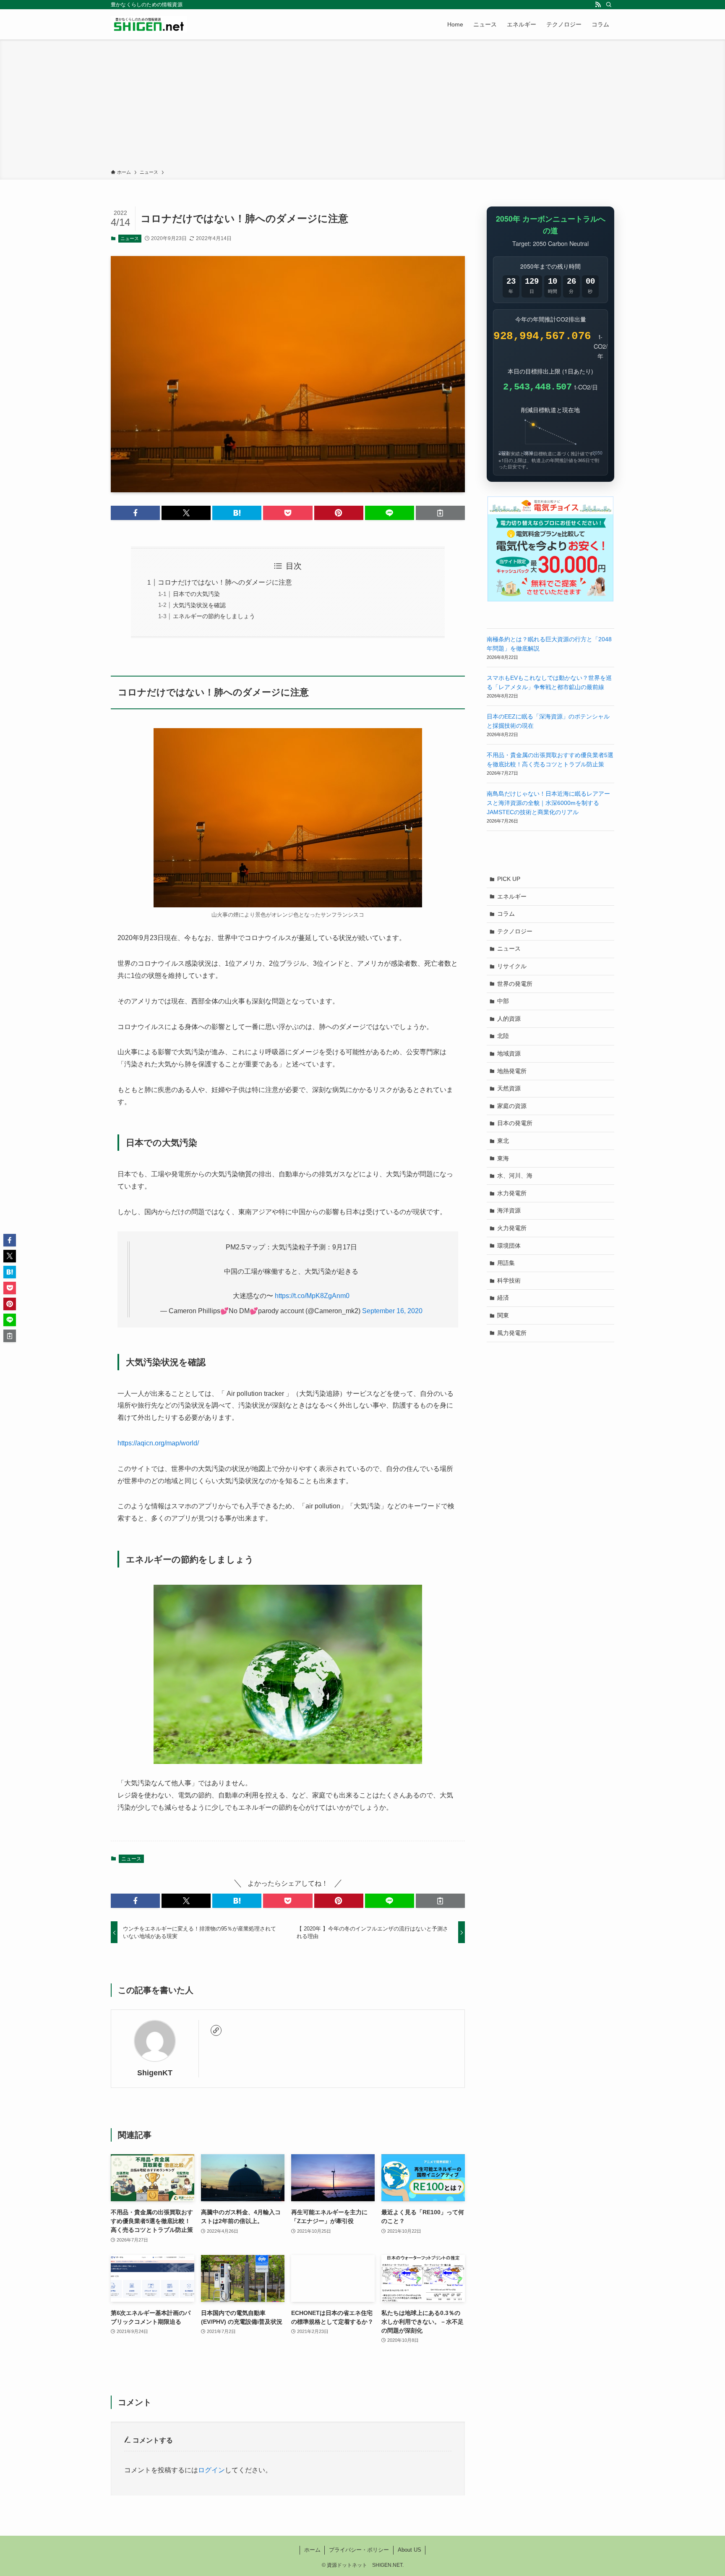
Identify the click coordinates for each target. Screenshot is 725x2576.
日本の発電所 (515, 1123)
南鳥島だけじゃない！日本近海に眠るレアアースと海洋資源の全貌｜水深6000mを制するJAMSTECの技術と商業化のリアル (548, 803)
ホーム (312, 2550)
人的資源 (509, 1019)
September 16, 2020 (392, 1311)
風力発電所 (512, 1333)
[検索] (609, 5)
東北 (503, 1141)
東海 (503, 1158)
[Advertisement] (362, 106)
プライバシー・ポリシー (359, 2550)
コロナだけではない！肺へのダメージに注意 (225, 582)
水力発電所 (512, 1193)
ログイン (211, 2470)
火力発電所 (512, 1228)
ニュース (130, 238)
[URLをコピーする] (440, 513)
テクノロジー (515, 931)
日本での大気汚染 (196, 594)
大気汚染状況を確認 (199, 605)
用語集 (506, 1263)
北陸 (503, 1036)
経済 (503, 1298)
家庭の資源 (512, 1106)
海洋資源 (509, 1210)
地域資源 (509, 1053)
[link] (216, 2030)
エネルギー (512, 896)
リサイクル (512, 966)
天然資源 (509, 1088)
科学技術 (509, 1280)
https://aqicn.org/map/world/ (158, 1443)
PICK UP (509, 879)
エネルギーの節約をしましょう (214, 616)
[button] (135, 513)
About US (409, 2550)
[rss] (598, 5)
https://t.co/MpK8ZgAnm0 (312, 1296)
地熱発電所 (512, 1071)
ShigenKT (155, 2073)
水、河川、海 (515, 1176)
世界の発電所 (515, 984)
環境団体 (509, 1246)
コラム (506, 914)
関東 (503, 1315)
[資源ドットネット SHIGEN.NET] (149, 24)
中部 (503, 1001)
